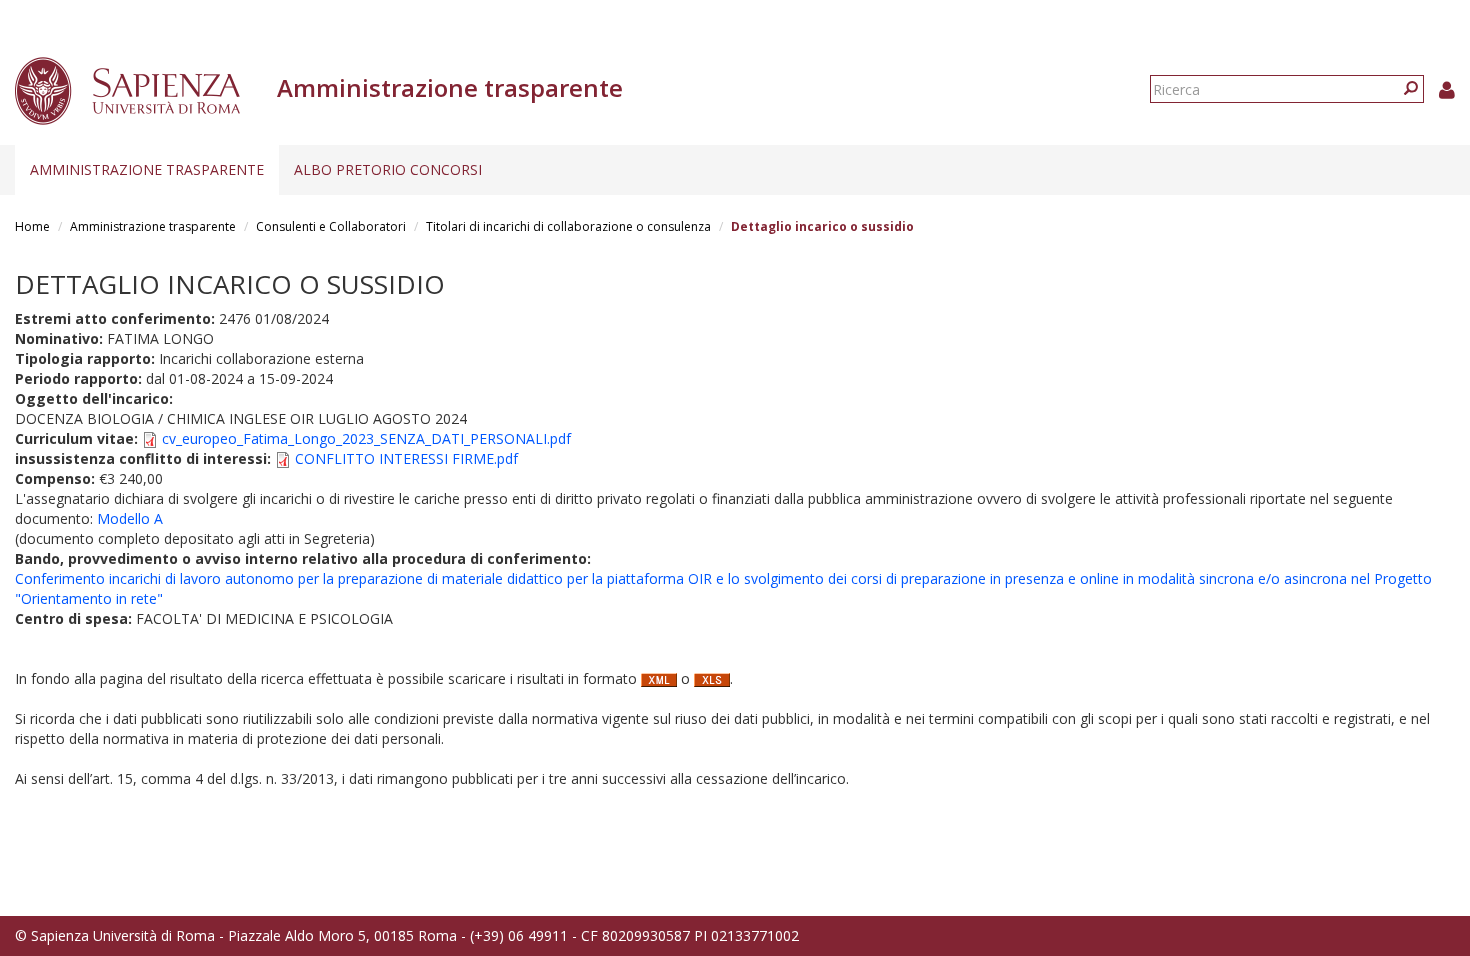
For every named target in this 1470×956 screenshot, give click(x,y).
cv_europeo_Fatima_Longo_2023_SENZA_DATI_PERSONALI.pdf (366, 438)
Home (32, 226)
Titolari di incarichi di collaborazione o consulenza (568, 226)
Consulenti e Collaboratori (331, 226)
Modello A (130, 518)
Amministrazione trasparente (147, 169)
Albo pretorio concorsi (388, 169)
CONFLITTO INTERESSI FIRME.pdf (406, 458)
